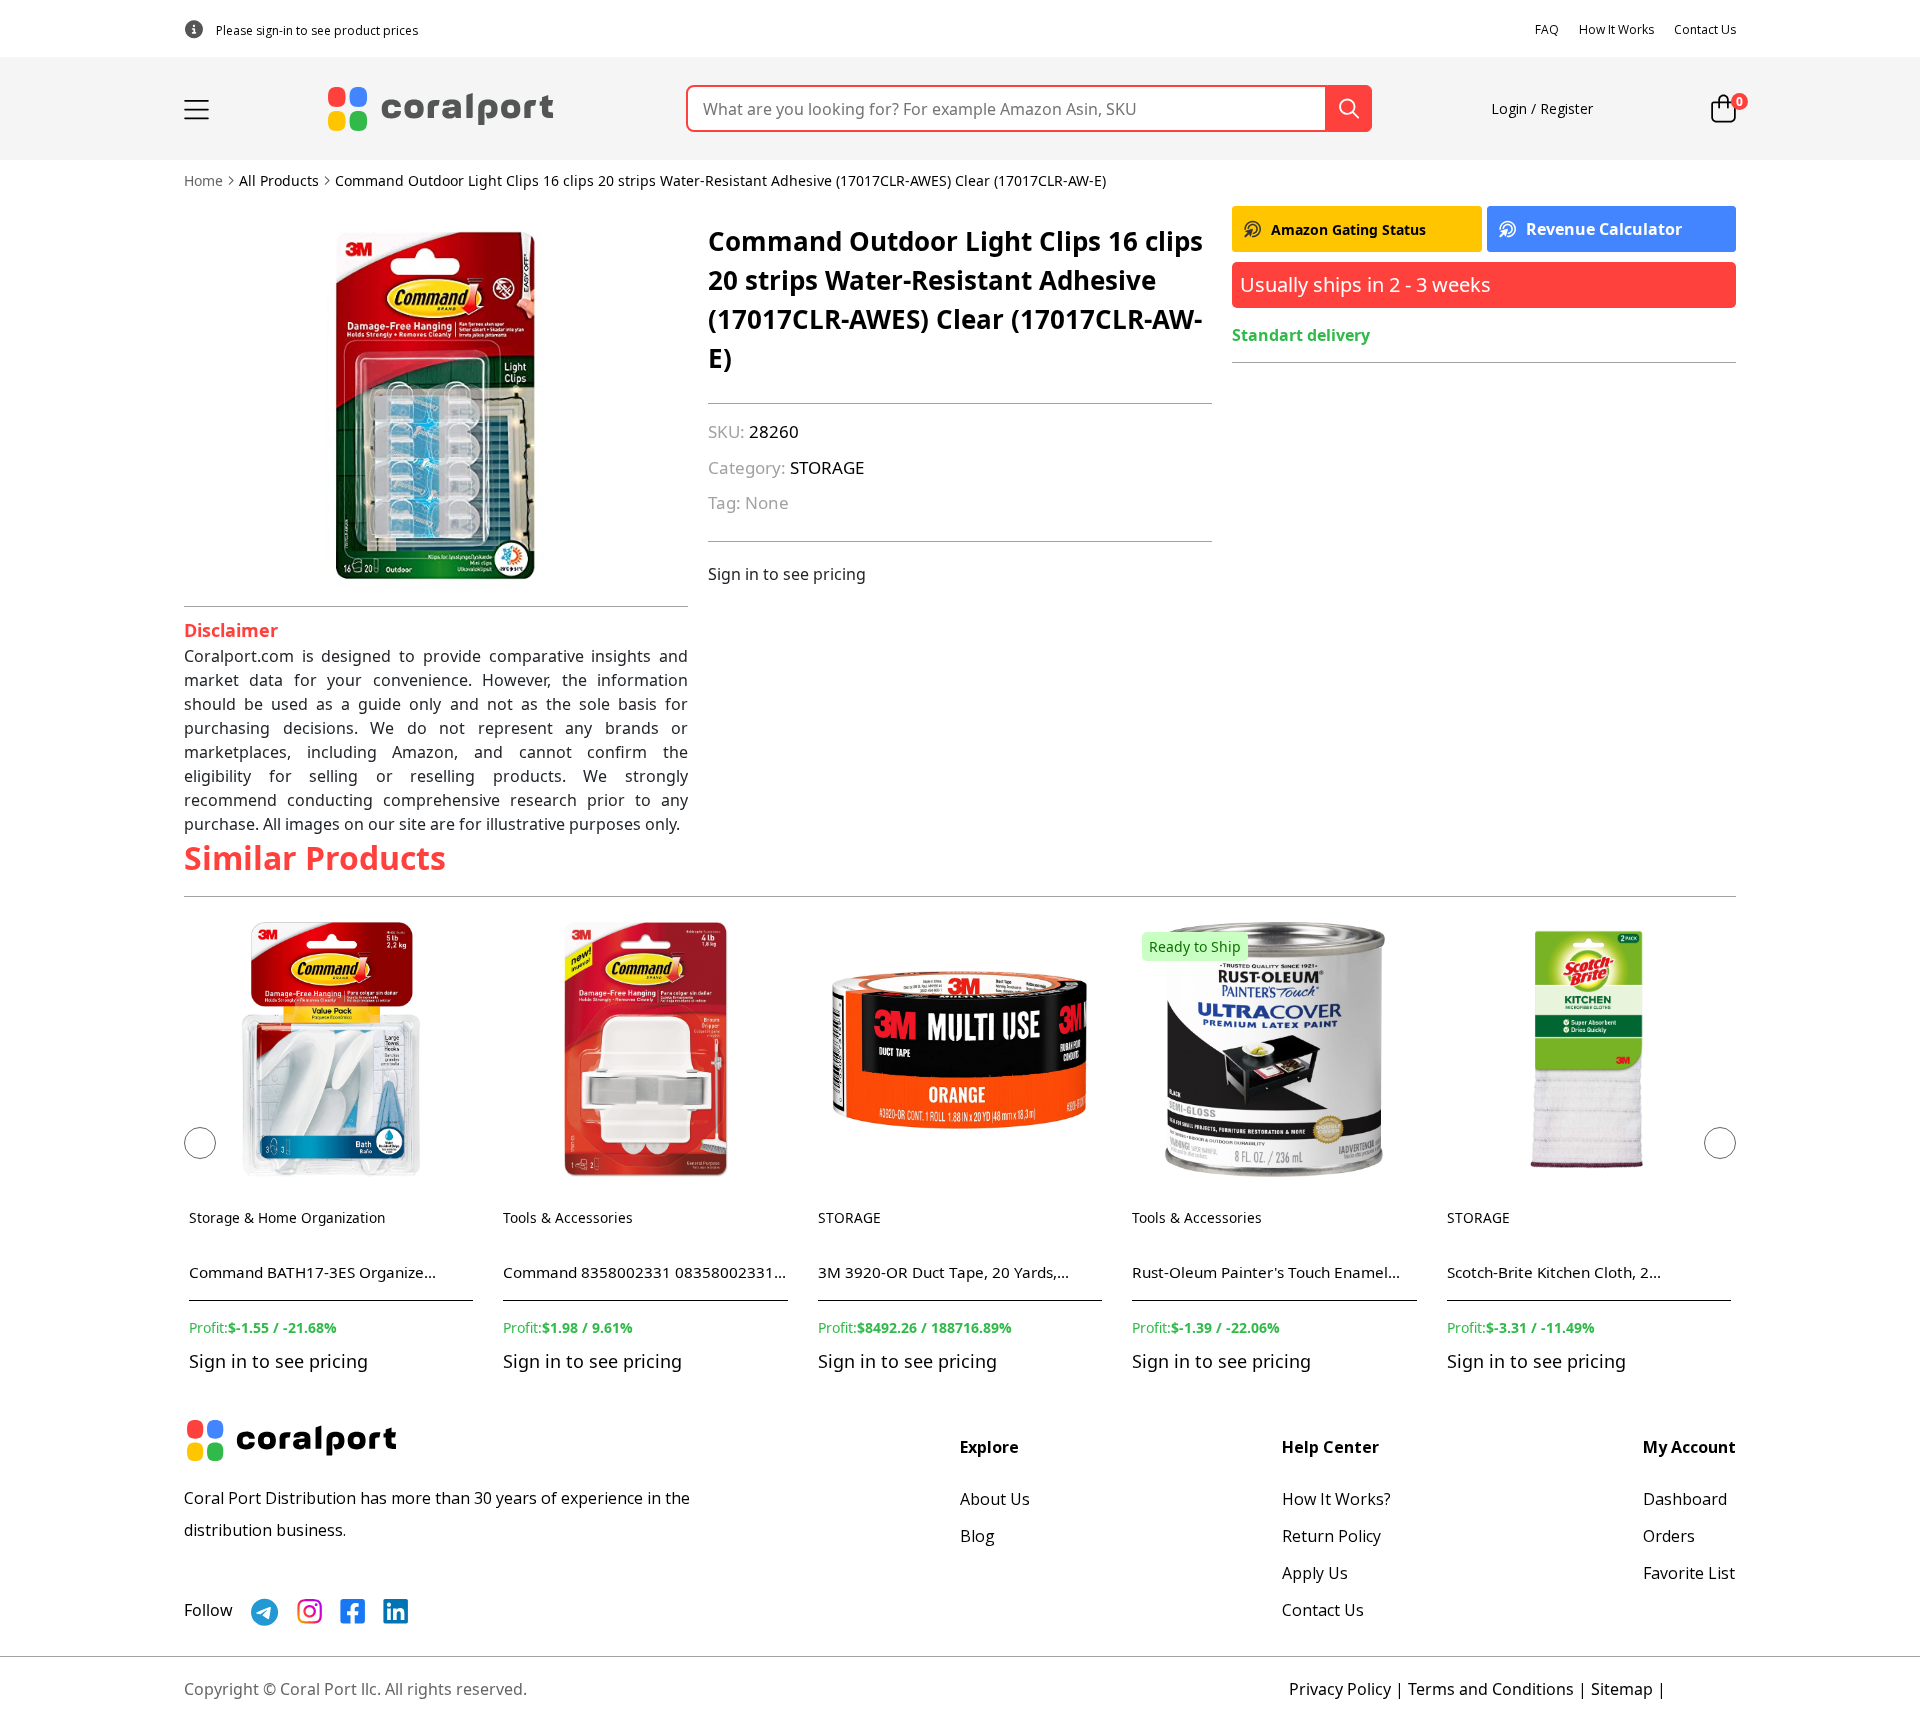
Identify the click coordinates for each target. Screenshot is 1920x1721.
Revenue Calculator (1604, 229)
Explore (989, 1447)
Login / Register (1542, 108)
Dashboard (1685, 1499)
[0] (1723, 108)
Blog (977, 1536)
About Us (995, 1499)
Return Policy (1331, 1536)
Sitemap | (1628, 1689)
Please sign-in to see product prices (317, 30)
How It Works (1616, 29)
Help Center (1330, 1447)
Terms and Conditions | (1497, 1689)
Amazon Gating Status (1348, 229)
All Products (279, 180)
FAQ (1547, 29)
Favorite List (1689, 1573)
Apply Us (1315, 1573)
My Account (1689, 1447)
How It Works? (1336, 1499)
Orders (1669, 1536)
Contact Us (1705, 29)
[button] (200, 1143)
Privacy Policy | (1346, 1689)
